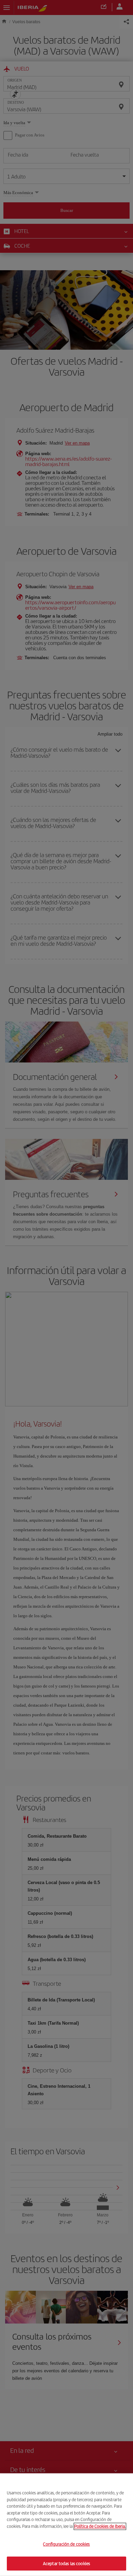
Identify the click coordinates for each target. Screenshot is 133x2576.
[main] (66, 2525)
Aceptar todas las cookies (66, 2563)
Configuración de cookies (66, 2544)
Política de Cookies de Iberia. (100, 2526)
